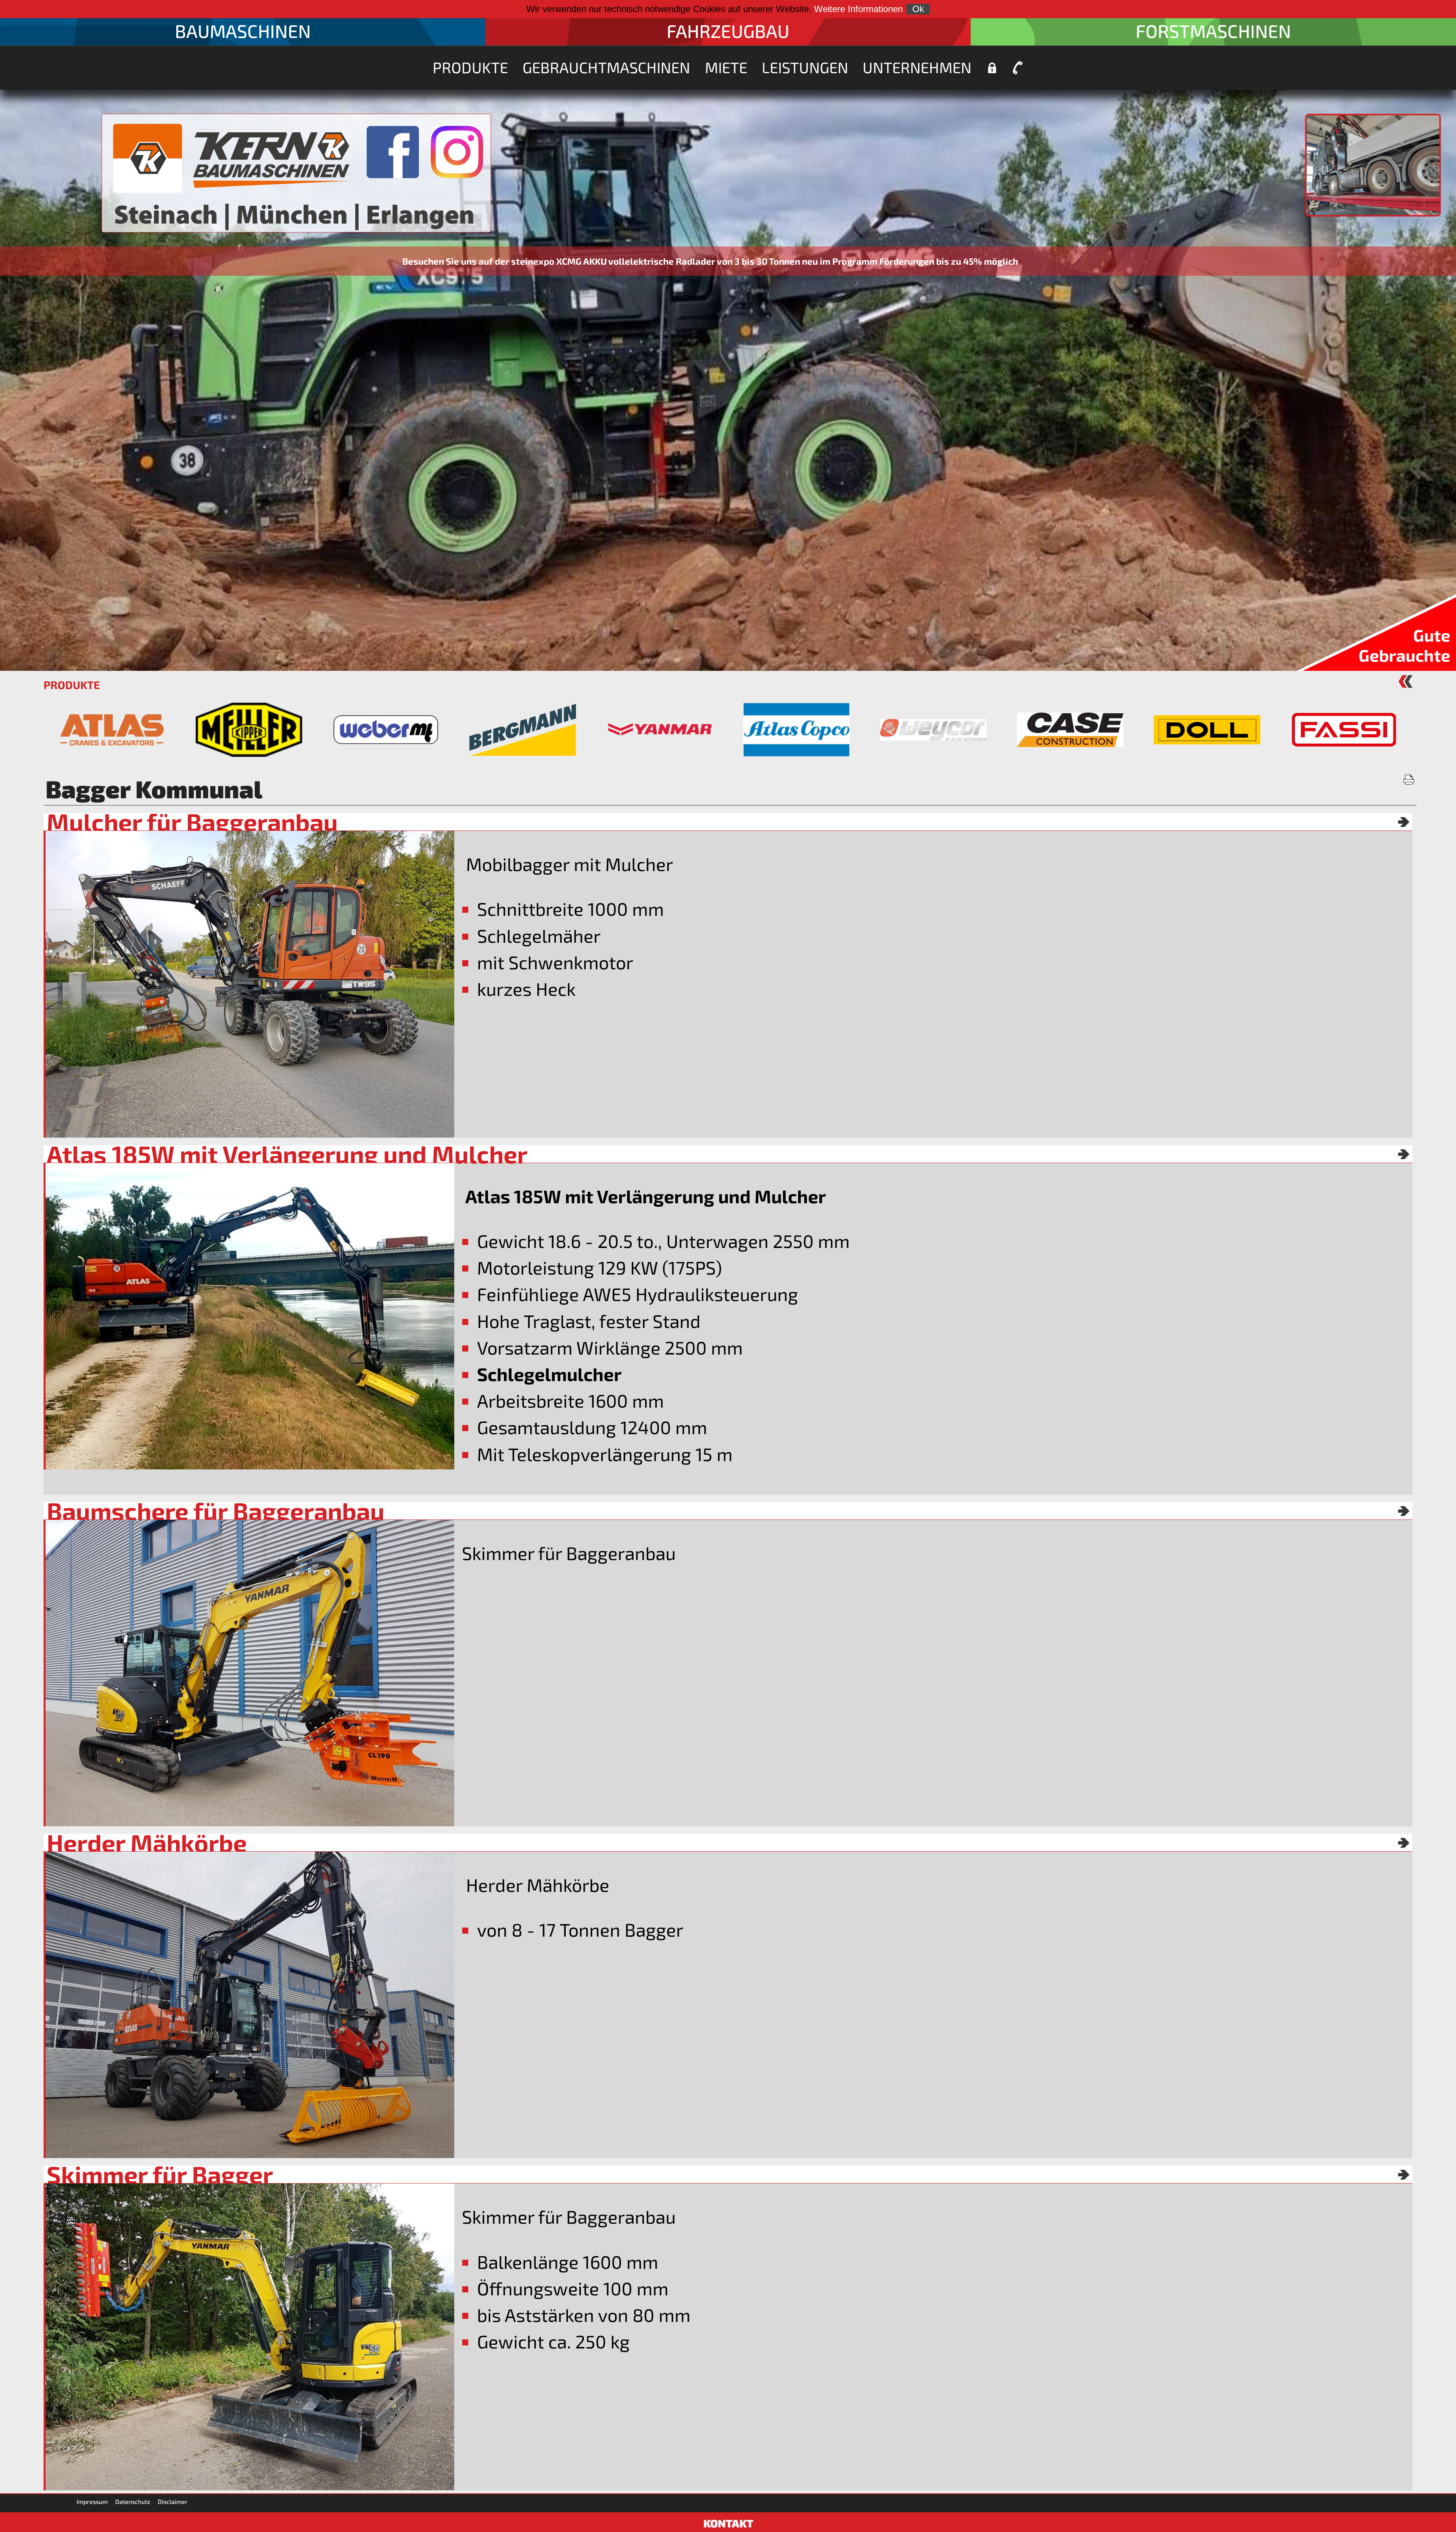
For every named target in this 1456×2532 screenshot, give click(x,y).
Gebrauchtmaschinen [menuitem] (606, 67)
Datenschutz (133, 2501)
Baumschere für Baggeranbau (216, 1511)
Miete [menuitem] (726, 67)
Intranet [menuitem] (992, 68)
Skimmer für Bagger (160, 2174)
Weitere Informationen (858, 9)
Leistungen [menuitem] (805, 67)
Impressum (92, 2501)
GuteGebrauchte (1404, 645)
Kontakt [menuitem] (1018, 68)
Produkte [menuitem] (470, 67)
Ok (918, 9)
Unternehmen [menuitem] (917, 67)
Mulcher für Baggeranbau (192, 822)
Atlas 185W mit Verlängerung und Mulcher (287, 1154)
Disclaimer (173, 2501)
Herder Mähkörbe (147, 1843)
